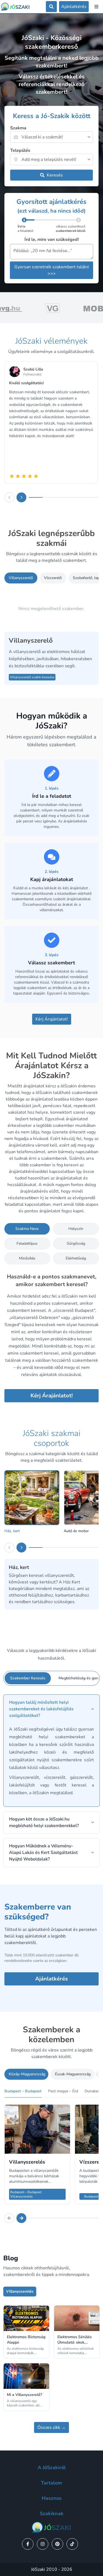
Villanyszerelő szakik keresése (32, 677)
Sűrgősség (76, 1243)
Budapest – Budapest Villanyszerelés (26, 2194)
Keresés (55, 175)
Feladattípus (27, 1243)
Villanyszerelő (21, 578)
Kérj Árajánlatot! (52, 1019)
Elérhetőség (76, 1258)
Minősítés (27, 1258)
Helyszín (76, 1229)
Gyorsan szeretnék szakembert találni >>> (52, 270)
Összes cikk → (51, 2427)
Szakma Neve (27, 1229)
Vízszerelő (53, 578)
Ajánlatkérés (51, 1979)
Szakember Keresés (28, 1678)
